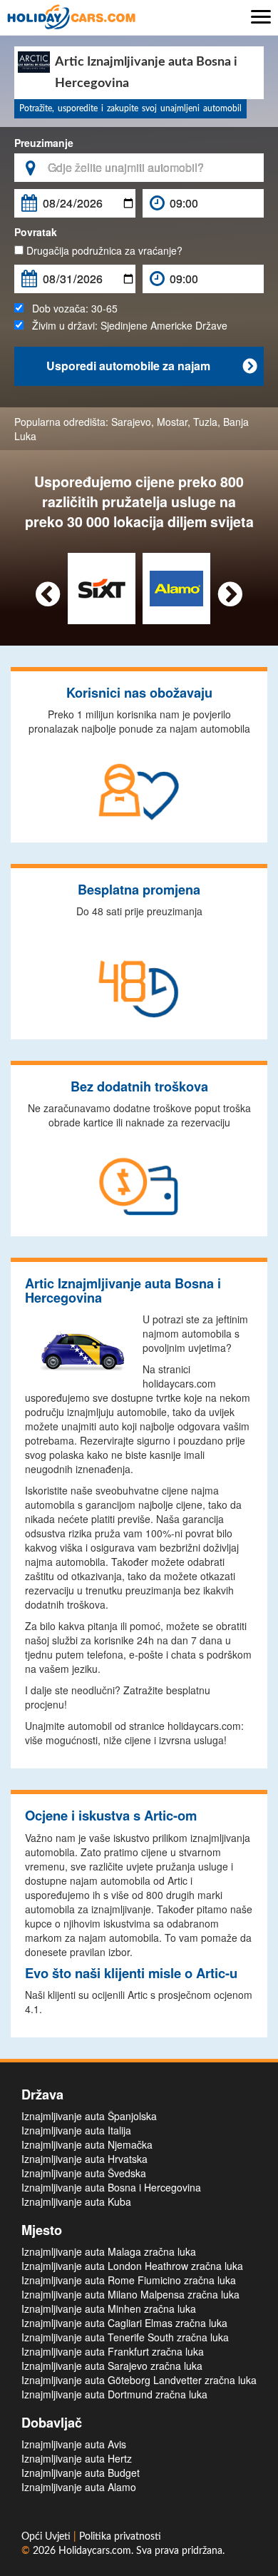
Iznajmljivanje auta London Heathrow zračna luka (132, 2266)
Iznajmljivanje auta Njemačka (87, 2144)
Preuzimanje (44, 143)
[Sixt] (102, 587)
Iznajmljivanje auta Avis (74, 2444)
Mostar (172, 422)
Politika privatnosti (120, 2537)
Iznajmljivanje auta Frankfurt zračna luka (113, 2351)
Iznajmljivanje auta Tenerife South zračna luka (125, 2337)
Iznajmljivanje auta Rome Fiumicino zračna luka (129, 2280)
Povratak (36, 232)
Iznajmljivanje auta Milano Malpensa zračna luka (130, 2294)
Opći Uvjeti (47, 2537)
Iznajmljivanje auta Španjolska (89, 2116)
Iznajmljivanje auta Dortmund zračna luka (114, 2394)
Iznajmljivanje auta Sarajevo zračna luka (112, 2366)
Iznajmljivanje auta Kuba (76, 2201)
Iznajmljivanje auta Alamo (79, 2487)
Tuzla (205, 422)
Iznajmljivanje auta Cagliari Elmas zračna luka (124, 2323)
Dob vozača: (71, 308)
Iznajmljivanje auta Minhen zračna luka (109, 2308)
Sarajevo (131, 422)
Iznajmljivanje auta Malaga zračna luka (109, 2251)
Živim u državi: (125, 325)
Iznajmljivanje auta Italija (76, 2130)
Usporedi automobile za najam (151, 366)
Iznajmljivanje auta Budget (81, 2473)
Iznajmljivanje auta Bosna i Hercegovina (111, 2187)
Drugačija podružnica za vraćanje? (103, 250)
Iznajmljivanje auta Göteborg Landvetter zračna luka (139, 2380)
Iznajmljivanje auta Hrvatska (84, 2159)
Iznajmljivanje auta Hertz (77, 2458)
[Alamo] (176, 587)
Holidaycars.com (95, 2551)
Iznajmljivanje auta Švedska (84, 2173)
